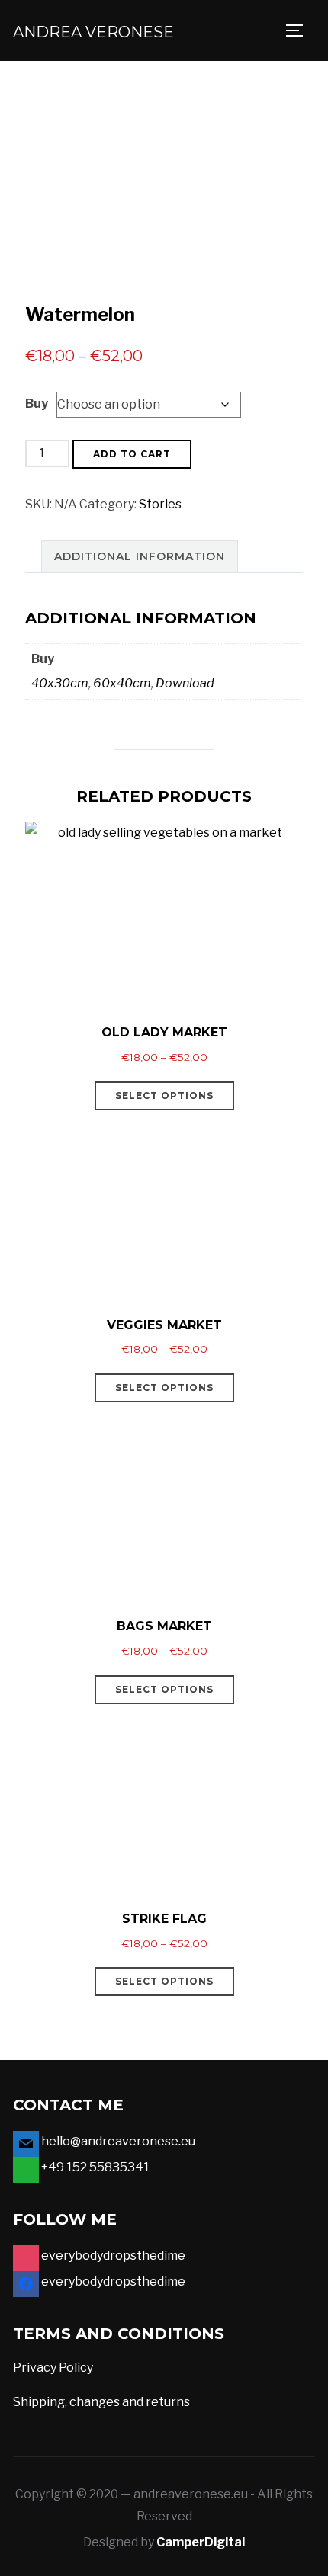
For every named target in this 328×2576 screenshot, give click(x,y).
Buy (37, 404)
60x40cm (122, 683)
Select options (164, 1096)
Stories (160, 504)
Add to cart (132, 454)
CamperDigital (201, 2542)
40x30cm (60, 683)
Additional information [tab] (140, 556)
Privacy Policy (53, 2368)
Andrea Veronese (93, 32)
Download (185, 683)
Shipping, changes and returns (101, 2402)
